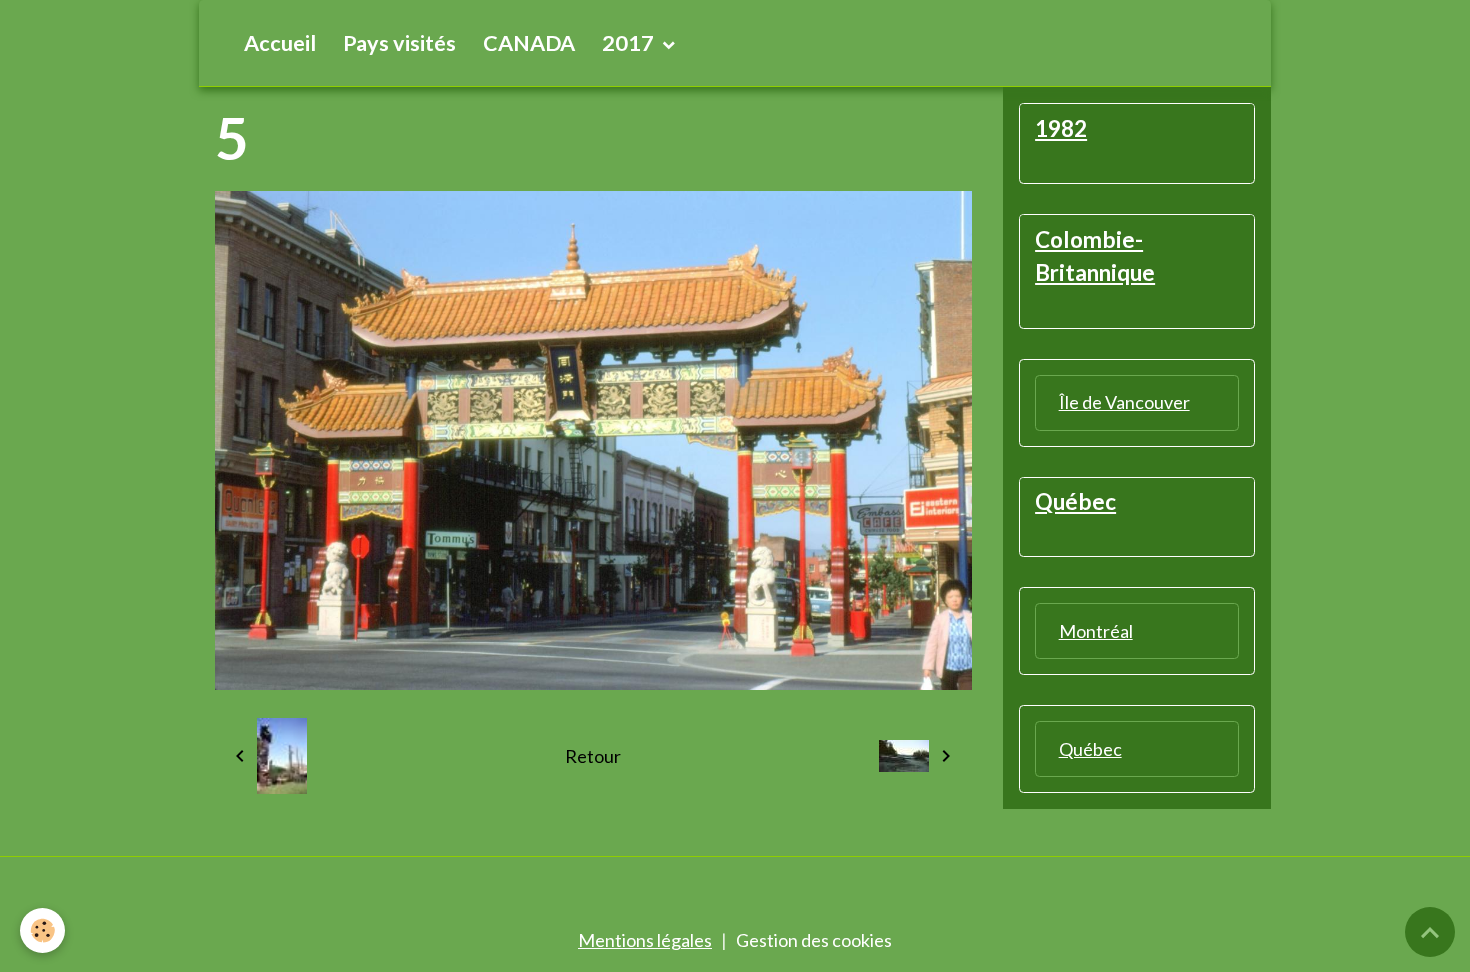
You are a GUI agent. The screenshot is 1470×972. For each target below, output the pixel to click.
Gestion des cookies (814, 940)
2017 (630, 43)
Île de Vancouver (1124, 402)
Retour (593, 756)
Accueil (280, 43)
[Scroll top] (1430, 932)
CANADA (529, 43)
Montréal (1096, 631)
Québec (1090, 749)
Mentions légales (645, 940)
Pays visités (399, 43)
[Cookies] (42, 930)
